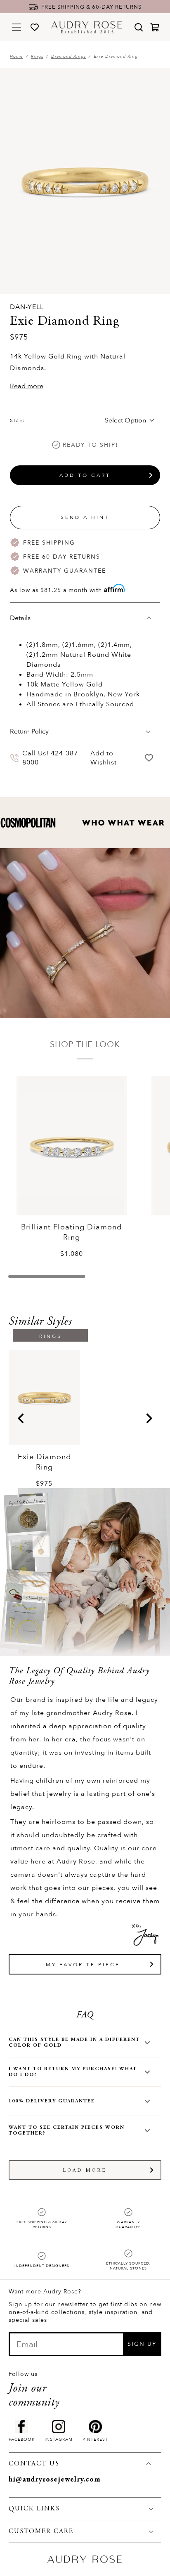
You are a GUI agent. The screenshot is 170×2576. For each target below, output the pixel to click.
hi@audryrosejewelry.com (55, 2480)
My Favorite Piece (83, 1965)
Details (20, 618)
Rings (37, 57)
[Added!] (149, 758)
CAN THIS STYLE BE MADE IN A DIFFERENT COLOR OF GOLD (74, 2043)
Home (17, 57)
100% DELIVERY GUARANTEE (52, 2101)
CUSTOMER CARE (41, 2531)
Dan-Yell (27, 307)
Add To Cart (85, 475)
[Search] (139, 27)
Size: (18, 420)
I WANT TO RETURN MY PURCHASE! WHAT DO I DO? (73, 2072)
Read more (27, 386)
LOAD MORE (85, 2170)
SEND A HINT (85, 517)
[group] (45, 1419)
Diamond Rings (68, 57)
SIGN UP (142, 2344)
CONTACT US (34, 2464)
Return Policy (29, 731)
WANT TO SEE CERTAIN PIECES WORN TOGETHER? (67, 2130)
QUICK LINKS (34, 2509)
